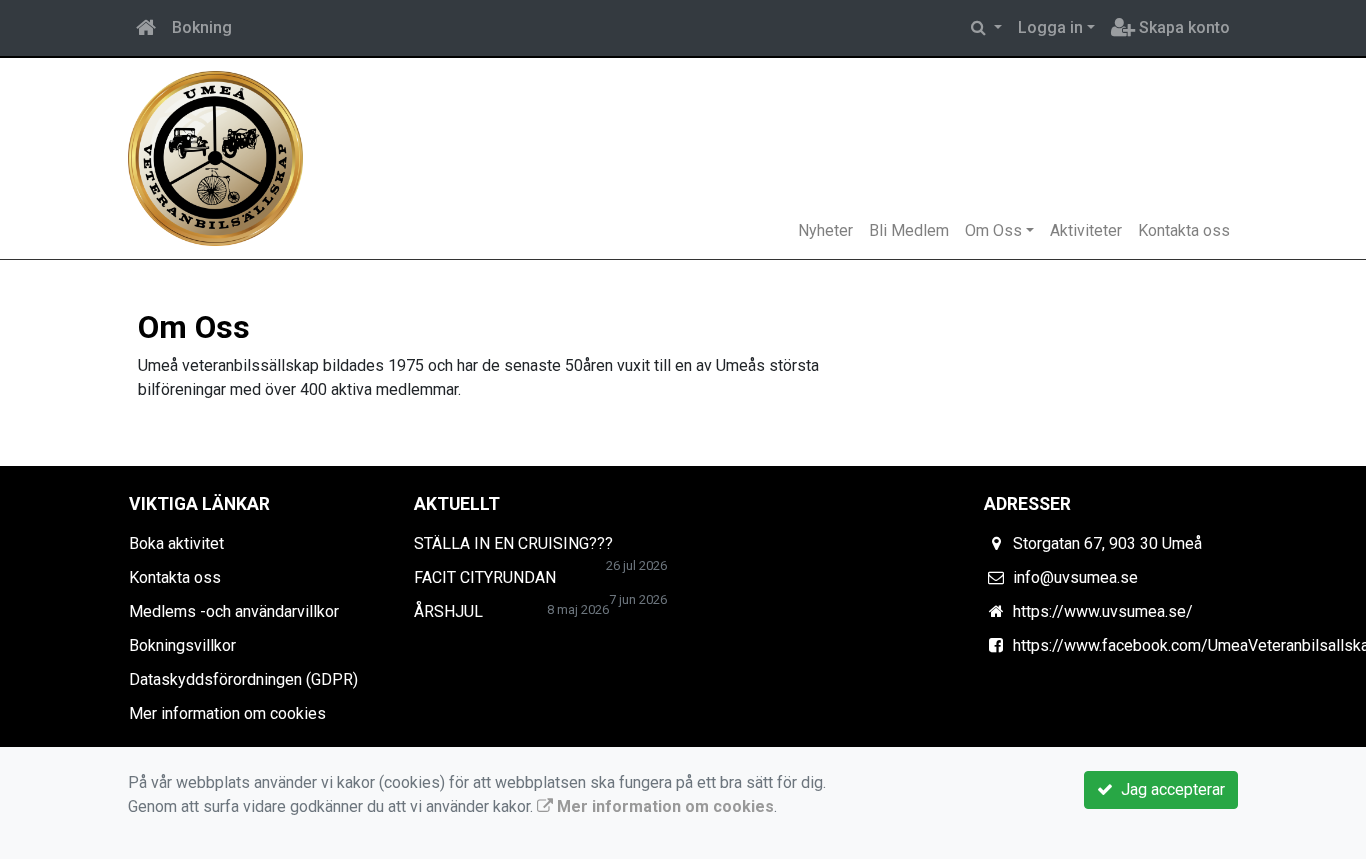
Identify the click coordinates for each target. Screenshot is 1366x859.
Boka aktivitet (176, 543)
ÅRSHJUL (448, 611)
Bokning (202, 27)
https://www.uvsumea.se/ (1103, 611)
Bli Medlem (909, 230)
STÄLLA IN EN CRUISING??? (513, 543)
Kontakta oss (1184, 230)
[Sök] (986, 28)
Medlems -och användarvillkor (234, 611)
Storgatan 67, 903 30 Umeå (1107, 543)
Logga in (1050, 27)
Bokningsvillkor (182, 645)
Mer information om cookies (227, 713)
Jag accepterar (1169, 789)
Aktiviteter (1086, 230)
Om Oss (993, 230)
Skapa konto (1182, 27)
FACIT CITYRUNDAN (485, 577)
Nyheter (825, 230)
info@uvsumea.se (1075, 577)
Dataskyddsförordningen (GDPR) (243, 679)
